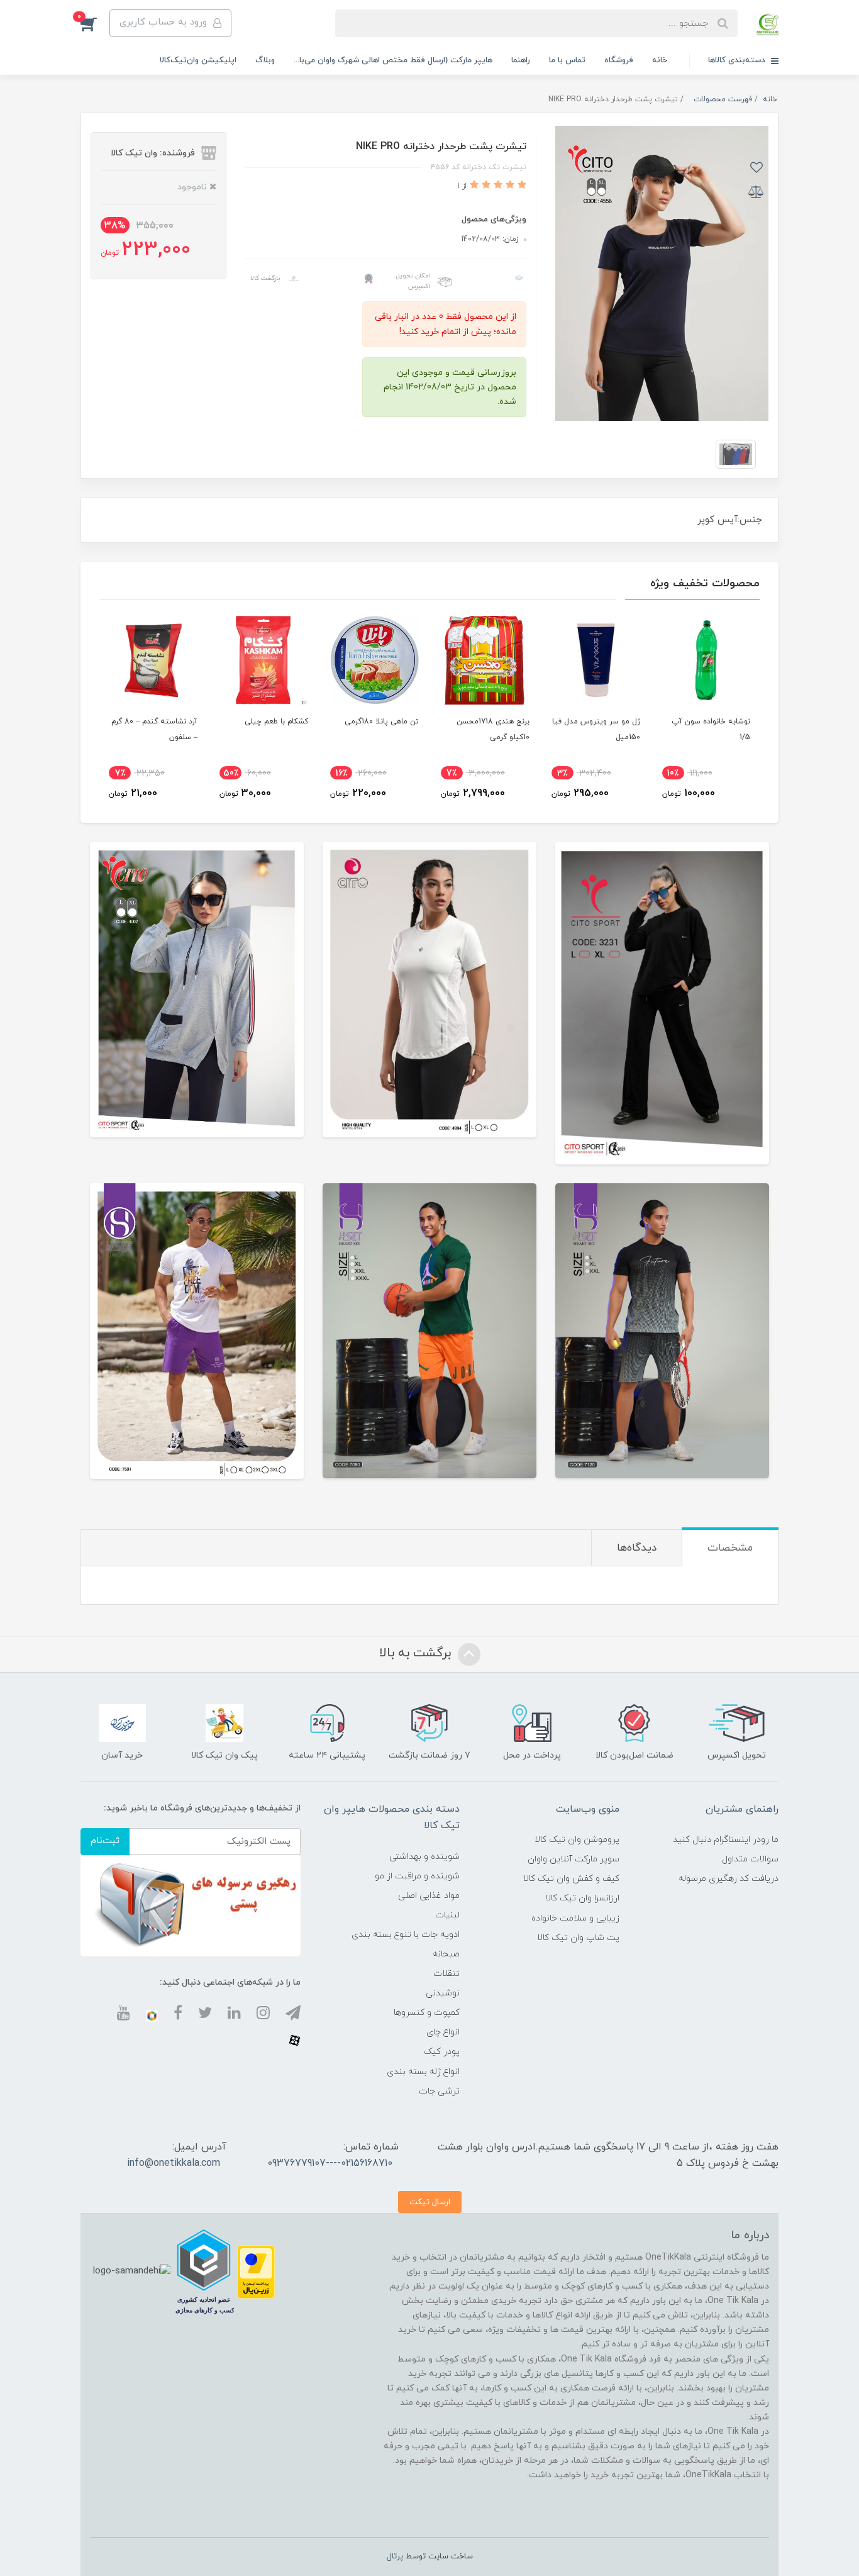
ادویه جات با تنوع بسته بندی (406, 1935)
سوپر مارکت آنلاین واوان (574, 1859)
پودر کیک (442, 2052)
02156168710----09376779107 (330, 2163)
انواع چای (443, 2032)
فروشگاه (619, 60)
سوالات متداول (750, 1859)
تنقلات (446, 1974)
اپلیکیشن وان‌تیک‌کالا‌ (198, 60)
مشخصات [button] (730, 1548)
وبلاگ (265, 60)
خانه (660, 60)
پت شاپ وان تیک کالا (578, 1938)
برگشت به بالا (417, 1653)
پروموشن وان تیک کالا (577, 1840)
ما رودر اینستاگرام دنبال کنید (726, 1840)
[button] (95, 23)
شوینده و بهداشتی (424, 1857)
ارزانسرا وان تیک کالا (582, 1898)
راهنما (521, 60)
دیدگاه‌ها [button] (637, 1548)
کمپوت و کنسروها (427, 2013)
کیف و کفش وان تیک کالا (571, 1879)
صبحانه (446, 1954)
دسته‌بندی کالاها (738, 60)
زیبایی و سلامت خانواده (575, 1918)
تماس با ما (567, 60)
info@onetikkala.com (174, 2163)
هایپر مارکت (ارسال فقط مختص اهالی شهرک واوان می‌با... (393, 60)
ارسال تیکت (430, 2202)
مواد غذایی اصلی (429, 1896)
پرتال (395, 2556)
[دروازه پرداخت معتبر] (256, 2271)
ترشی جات (439, 2091)
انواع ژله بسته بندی (423, 2072)
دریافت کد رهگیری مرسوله (729, 1879)
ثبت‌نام (105, 1841)
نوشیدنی (443, 1993)
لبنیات (447, 1915)
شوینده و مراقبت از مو (417, 1876)
